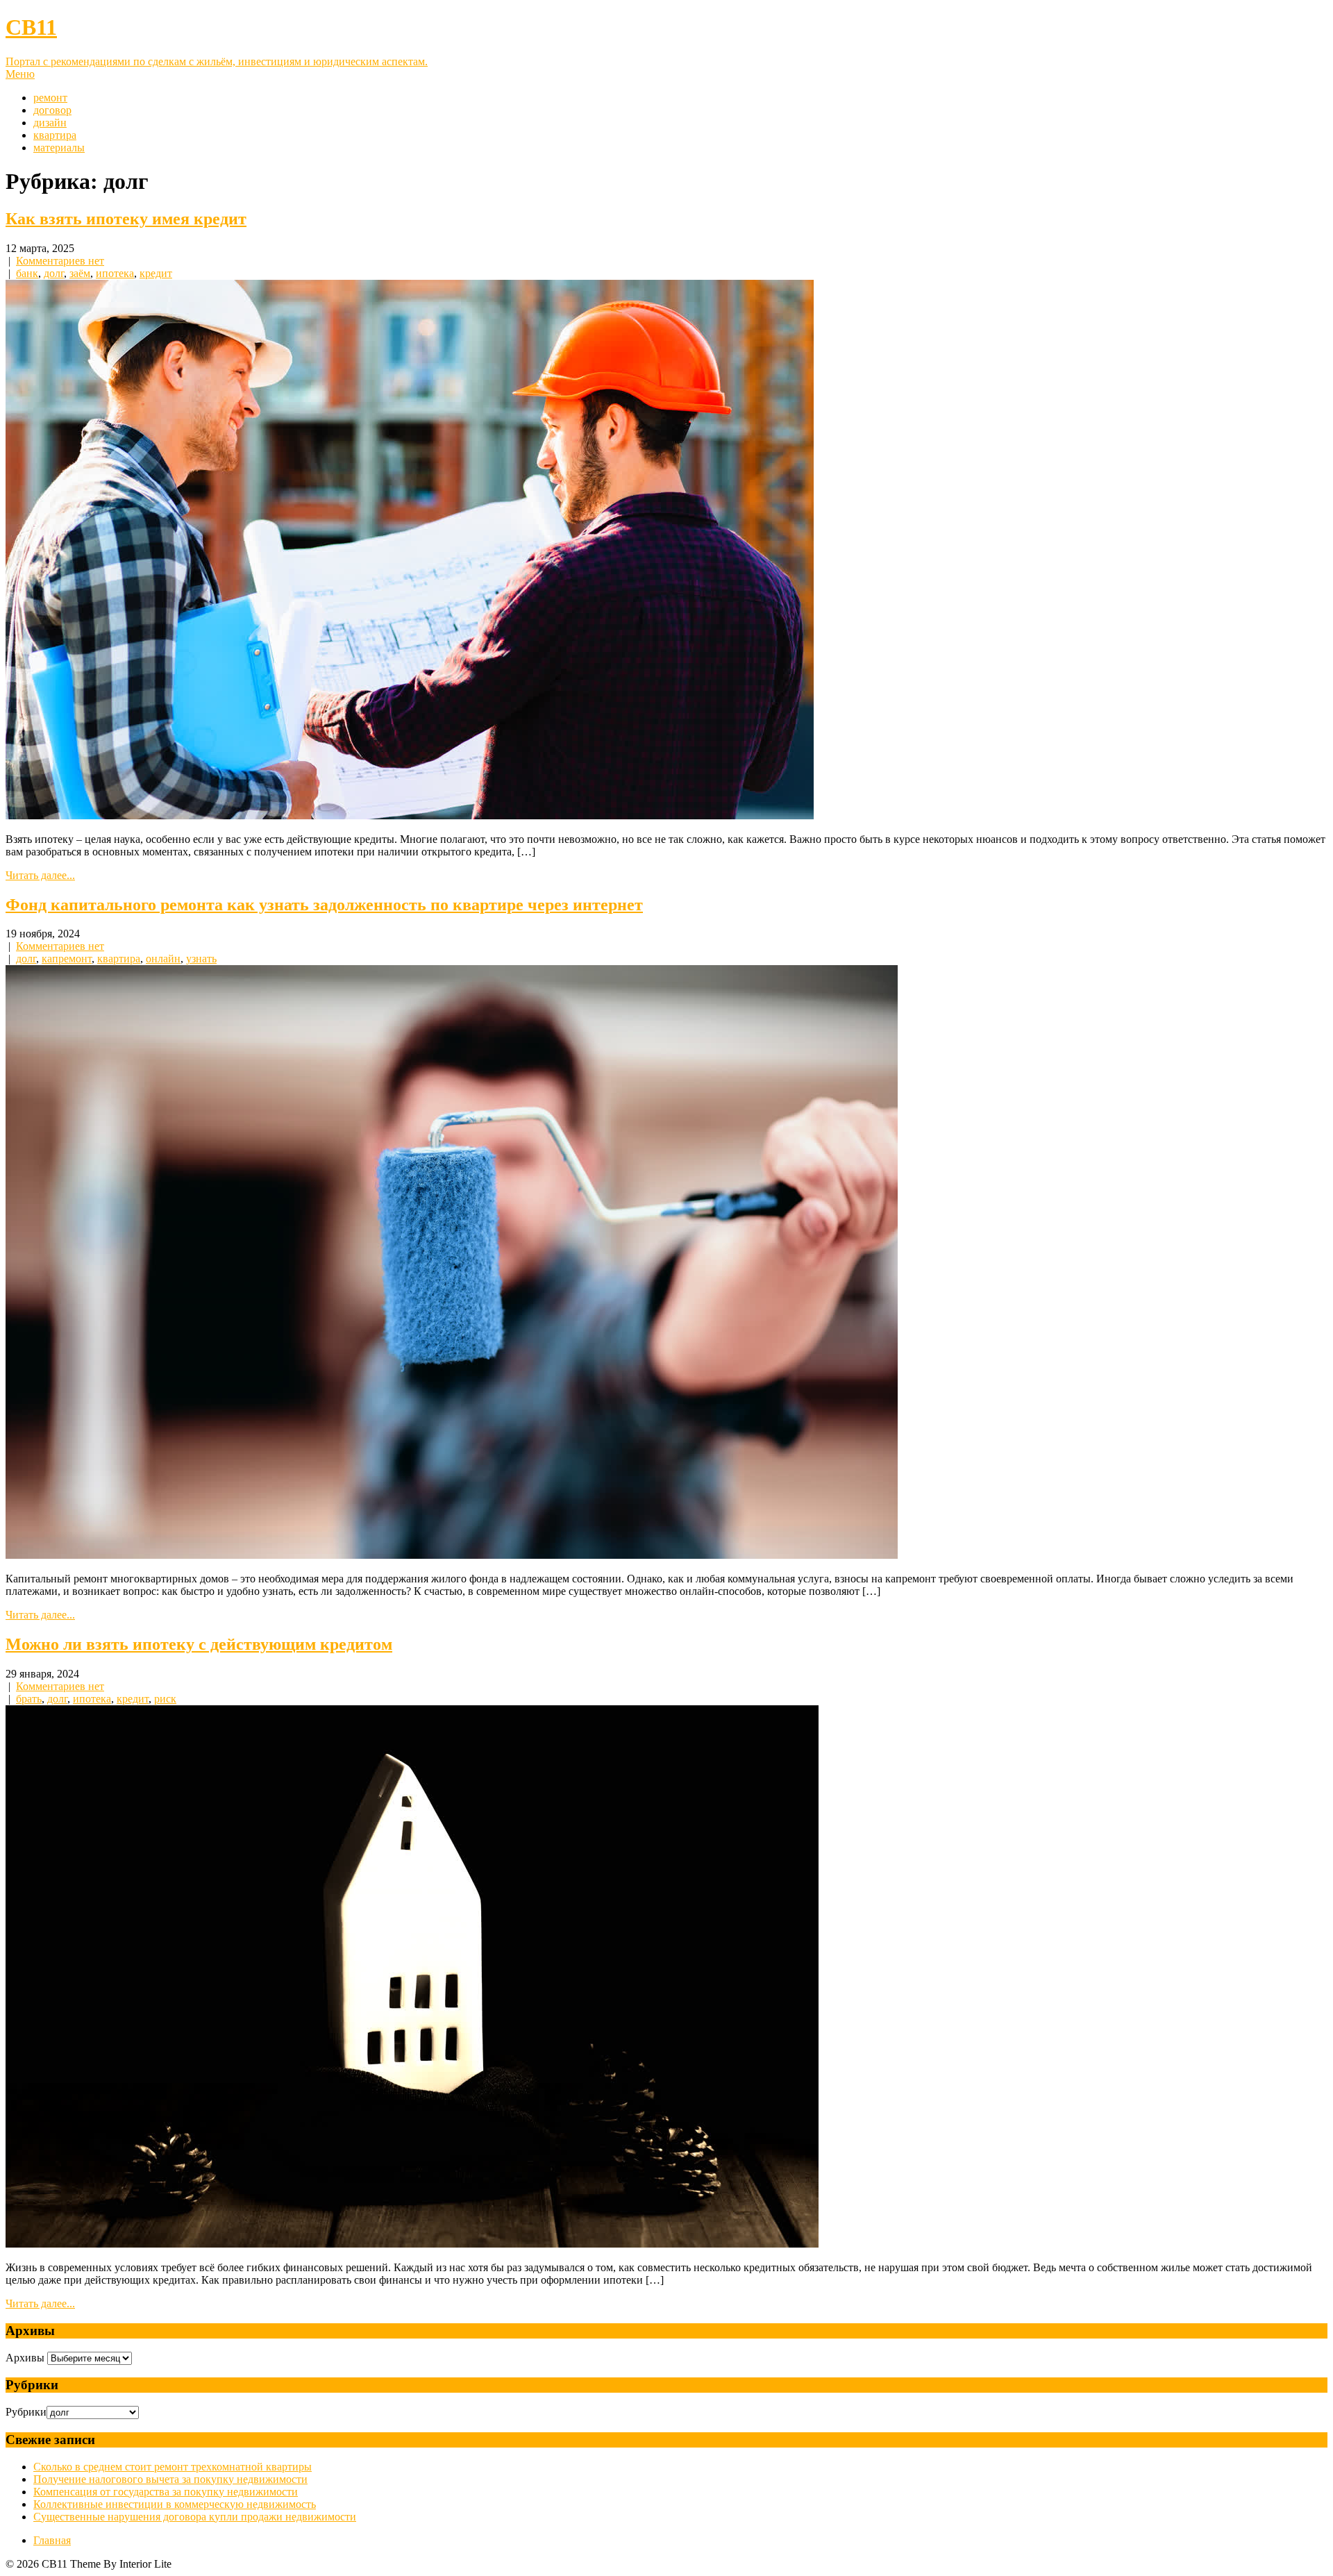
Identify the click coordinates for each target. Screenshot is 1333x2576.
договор (52, 110)
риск (165, 1699)
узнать (201, 959)
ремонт (50, 98)
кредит (156, 273)
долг (54, 273)
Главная (52, 2540)
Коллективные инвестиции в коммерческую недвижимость (175, 2504)
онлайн (163, 959)
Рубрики (26, 2412)
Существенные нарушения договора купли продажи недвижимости (195, 2517)
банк (27, 273)
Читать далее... (40, 875)
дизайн (50, 123)
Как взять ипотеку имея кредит (126, 219)
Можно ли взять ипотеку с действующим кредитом (199, 1644)
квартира (55, 135)
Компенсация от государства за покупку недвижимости (166, 2492)
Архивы (25, 2358)
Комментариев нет (60, 261)
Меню (20, 74)
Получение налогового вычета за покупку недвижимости (170, 2479)
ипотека (115, 273)
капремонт (67, 959)
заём (80, 273)
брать (29, 1699)
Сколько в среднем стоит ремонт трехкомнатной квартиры (173, 2467)
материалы (59, 148)
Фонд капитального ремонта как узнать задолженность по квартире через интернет (324, 905)
